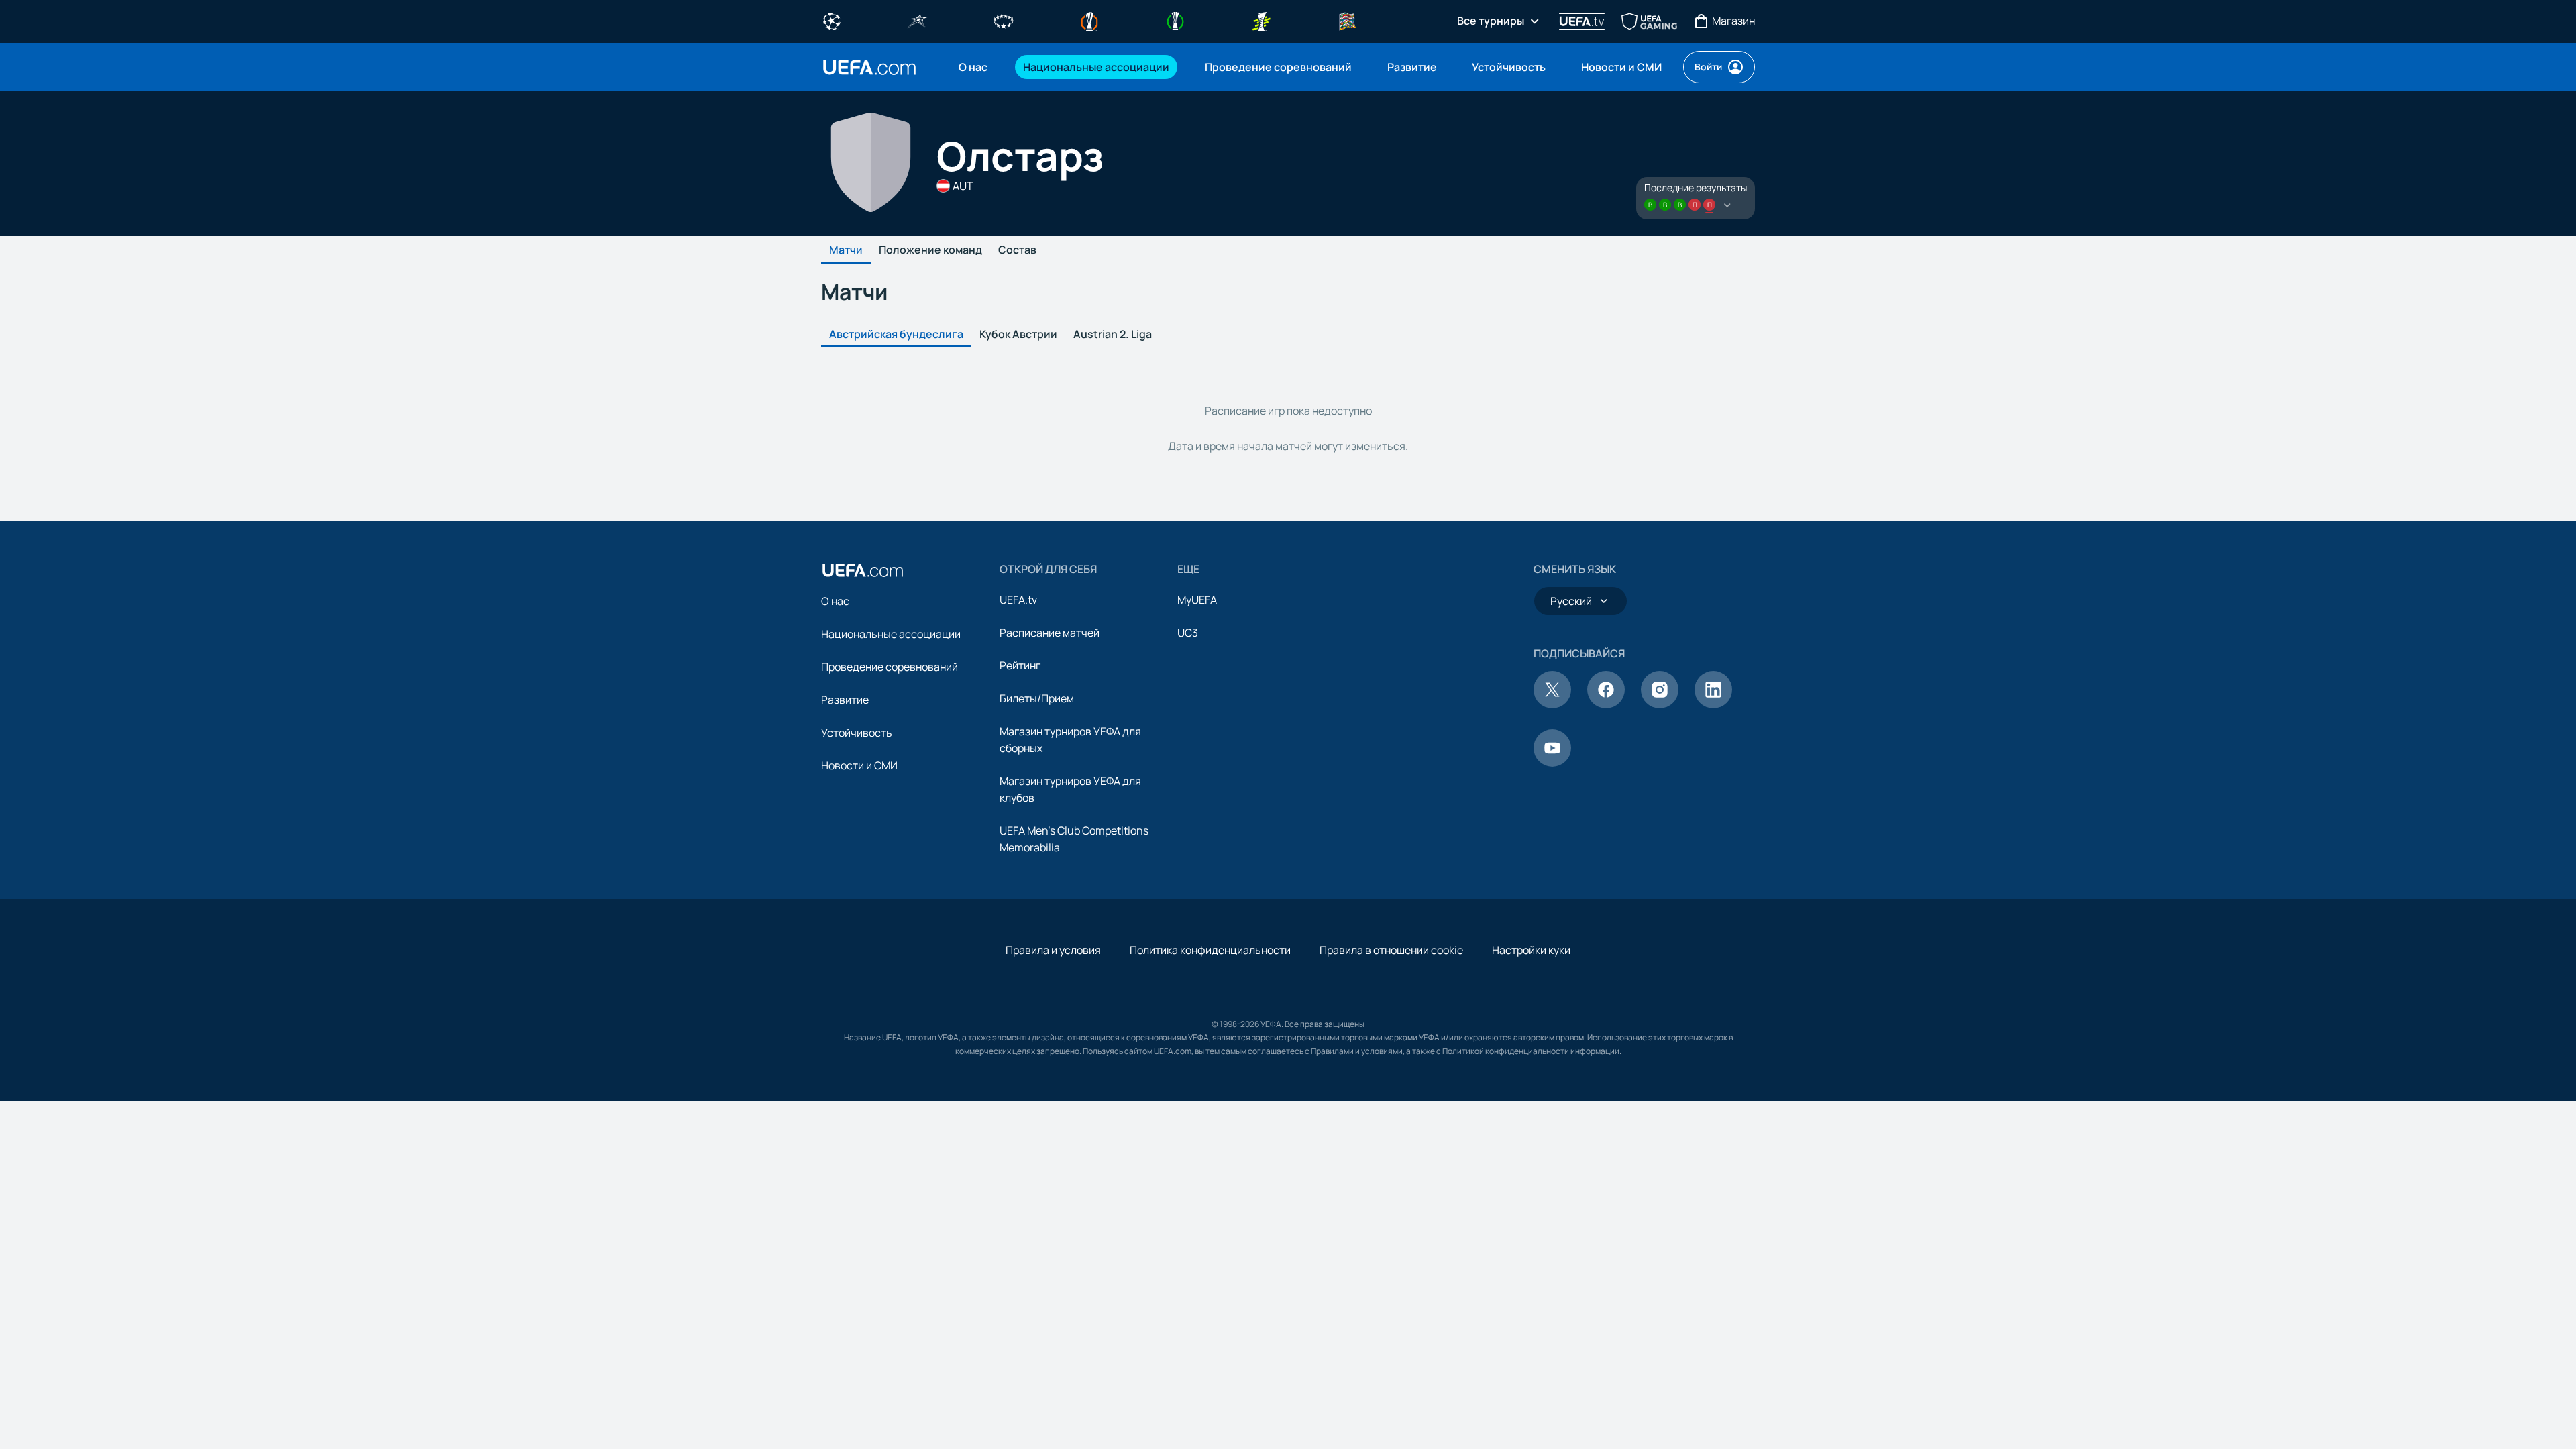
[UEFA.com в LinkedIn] (1713, 704)
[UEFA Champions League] (832, 20)
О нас (835, 601)
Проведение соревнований (890, 667)
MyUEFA (1197, 600)
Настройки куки (1531, 950)
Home (869, 67)
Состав (1017, 250)
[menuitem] (974, 67)
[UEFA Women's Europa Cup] (1261, 20)
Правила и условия (1053, 950)
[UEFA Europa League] (1089, 20)
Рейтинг (1020, 665)
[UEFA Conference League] (1175, 20)
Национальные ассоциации (891, 634)
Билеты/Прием (1037, 698)
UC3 (1188, 633)
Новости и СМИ (859, 765)
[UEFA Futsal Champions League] (918, 20)
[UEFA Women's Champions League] (1004, 20)
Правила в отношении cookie (1391, 950)
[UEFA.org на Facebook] (1606, 704)
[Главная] (863, 570)
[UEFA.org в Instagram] (1660, 704)
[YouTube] (1552, 763)
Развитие (845, 700)
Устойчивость (857, 733)
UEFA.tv (1018, 600)
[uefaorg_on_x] (1552, 704)
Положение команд (930, 250)
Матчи (846, 250)
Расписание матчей (1050, 633)
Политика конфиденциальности (1210, 950)
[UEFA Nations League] (1347, 20)
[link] (973, 67)
